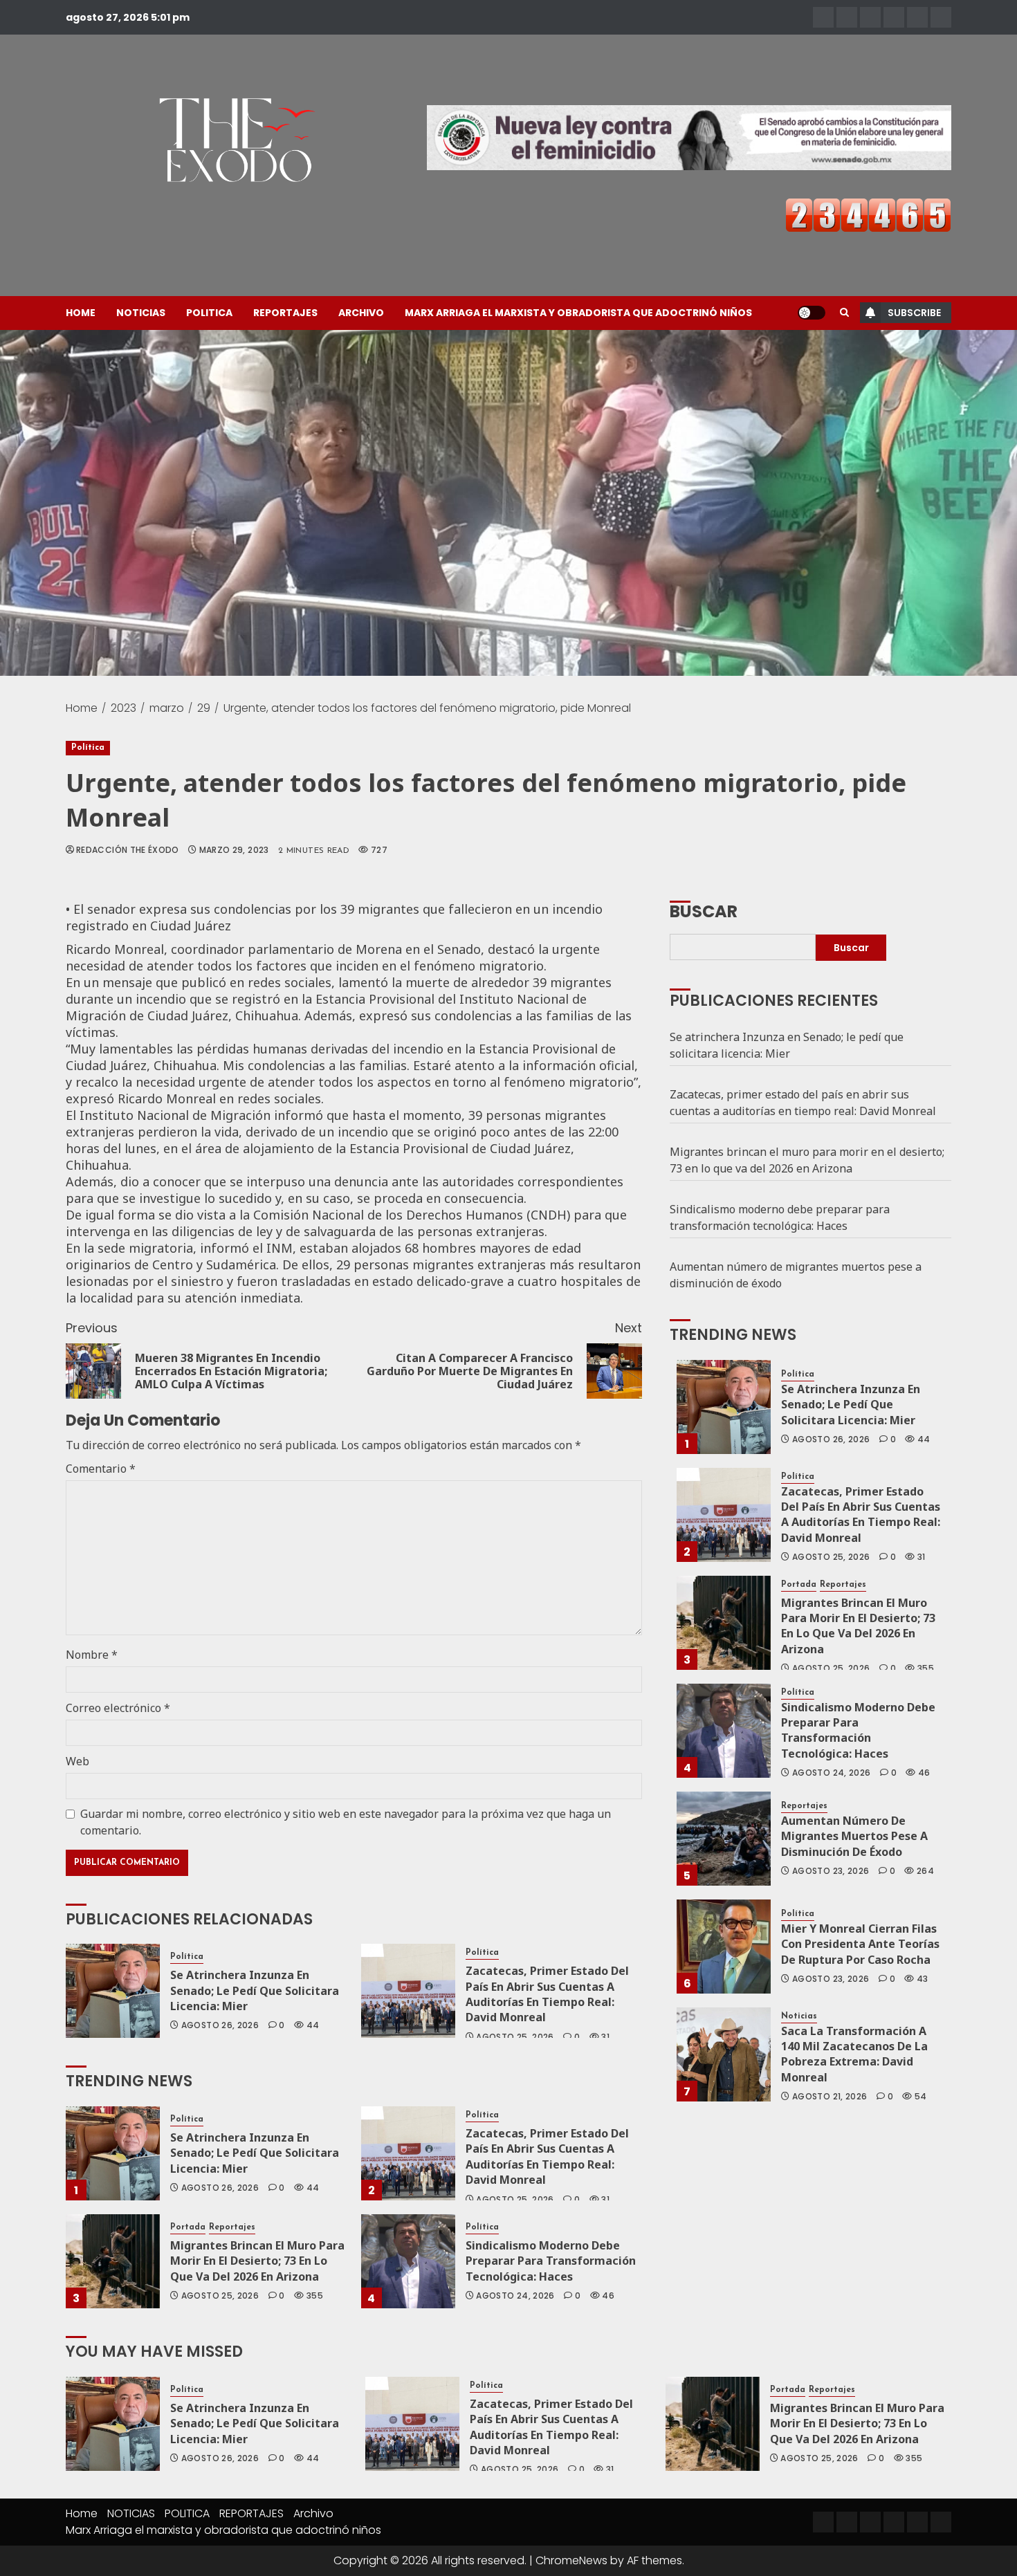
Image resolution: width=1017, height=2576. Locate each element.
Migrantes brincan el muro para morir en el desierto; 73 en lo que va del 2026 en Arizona (257, 2261)
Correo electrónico (118, 1708)
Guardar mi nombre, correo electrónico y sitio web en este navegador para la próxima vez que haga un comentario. (346, 1822)
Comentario (101, 1469)
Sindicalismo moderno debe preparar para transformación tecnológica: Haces (551, 2261)
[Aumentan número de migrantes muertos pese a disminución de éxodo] (724, 1839)
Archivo (361, 313)
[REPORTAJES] (894, 17)
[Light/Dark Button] (812, 313)
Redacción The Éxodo (128, 850)
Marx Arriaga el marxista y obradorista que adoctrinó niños (578, 313)
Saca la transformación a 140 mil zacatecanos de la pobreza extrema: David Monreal (854, 2054)
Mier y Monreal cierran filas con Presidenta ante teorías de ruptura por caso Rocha (860, 1944)
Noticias (799, 2016)
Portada (188, 2227)
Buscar (704, 910)
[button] (844, 313)
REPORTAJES (285, 313)
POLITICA (209, 313)
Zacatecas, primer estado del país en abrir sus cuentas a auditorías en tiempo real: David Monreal (547, 1994)
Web (77, 1761)
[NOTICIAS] (847, 17)
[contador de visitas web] (868, 214)
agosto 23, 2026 (831, 1871)
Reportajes (232, 2227)
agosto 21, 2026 (830, 2097)
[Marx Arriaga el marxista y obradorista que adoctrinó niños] (941, 17)
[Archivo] (917, 17)
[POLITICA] (870, 17)
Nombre (92, 1655)
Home (81, 313)
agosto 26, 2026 (220, 2025)
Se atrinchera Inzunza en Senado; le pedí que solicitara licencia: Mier (255, 1990)
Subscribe (914, 313)
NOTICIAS (141, 313)
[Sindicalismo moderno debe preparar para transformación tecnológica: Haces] (408, 2261)
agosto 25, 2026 (515, 2037)
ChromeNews (571, 2560)
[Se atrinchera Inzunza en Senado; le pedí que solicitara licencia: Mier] (113, 1991)
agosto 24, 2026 (515, 2296)
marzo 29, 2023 (234, 850)
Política (88, 748)
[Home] (823, 17)
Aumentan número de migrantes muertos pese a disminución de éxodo (854, 1836)
